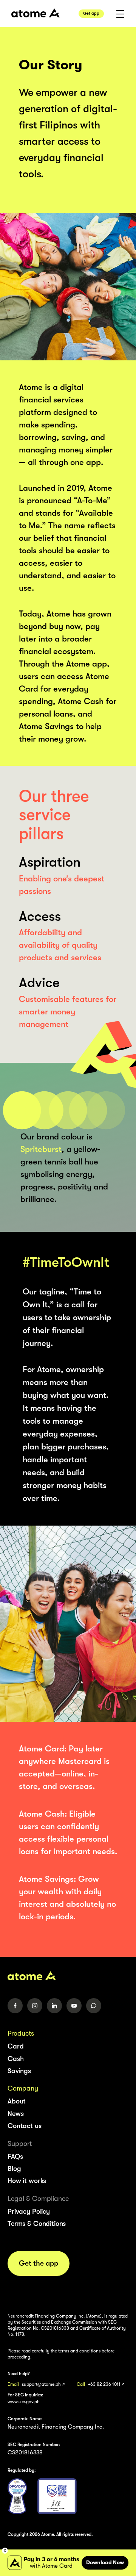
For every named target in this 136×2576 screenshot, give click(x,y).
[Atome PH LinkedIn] (54, 2006)
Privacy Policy (29, 2211)
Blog (14, 2169)
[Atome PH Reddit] (94, 2006)
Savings (19, 2071)
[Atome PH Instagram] (35, 2006)
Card (15, 2046)
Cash (15, 2059)
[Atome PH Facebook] (15, 2006)
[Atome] (68, 1976)
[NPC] (17, 2496)
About (17, 2101)
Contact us (25, 2126)
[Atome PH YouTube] (74, 2006)
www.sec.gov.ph (24, 2402)
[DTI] (57, 2496)
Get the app (39, 2263)
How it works (27, 2181)
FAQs (15, 2157)
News (15, 2114)
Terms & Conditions (37, 2224)
